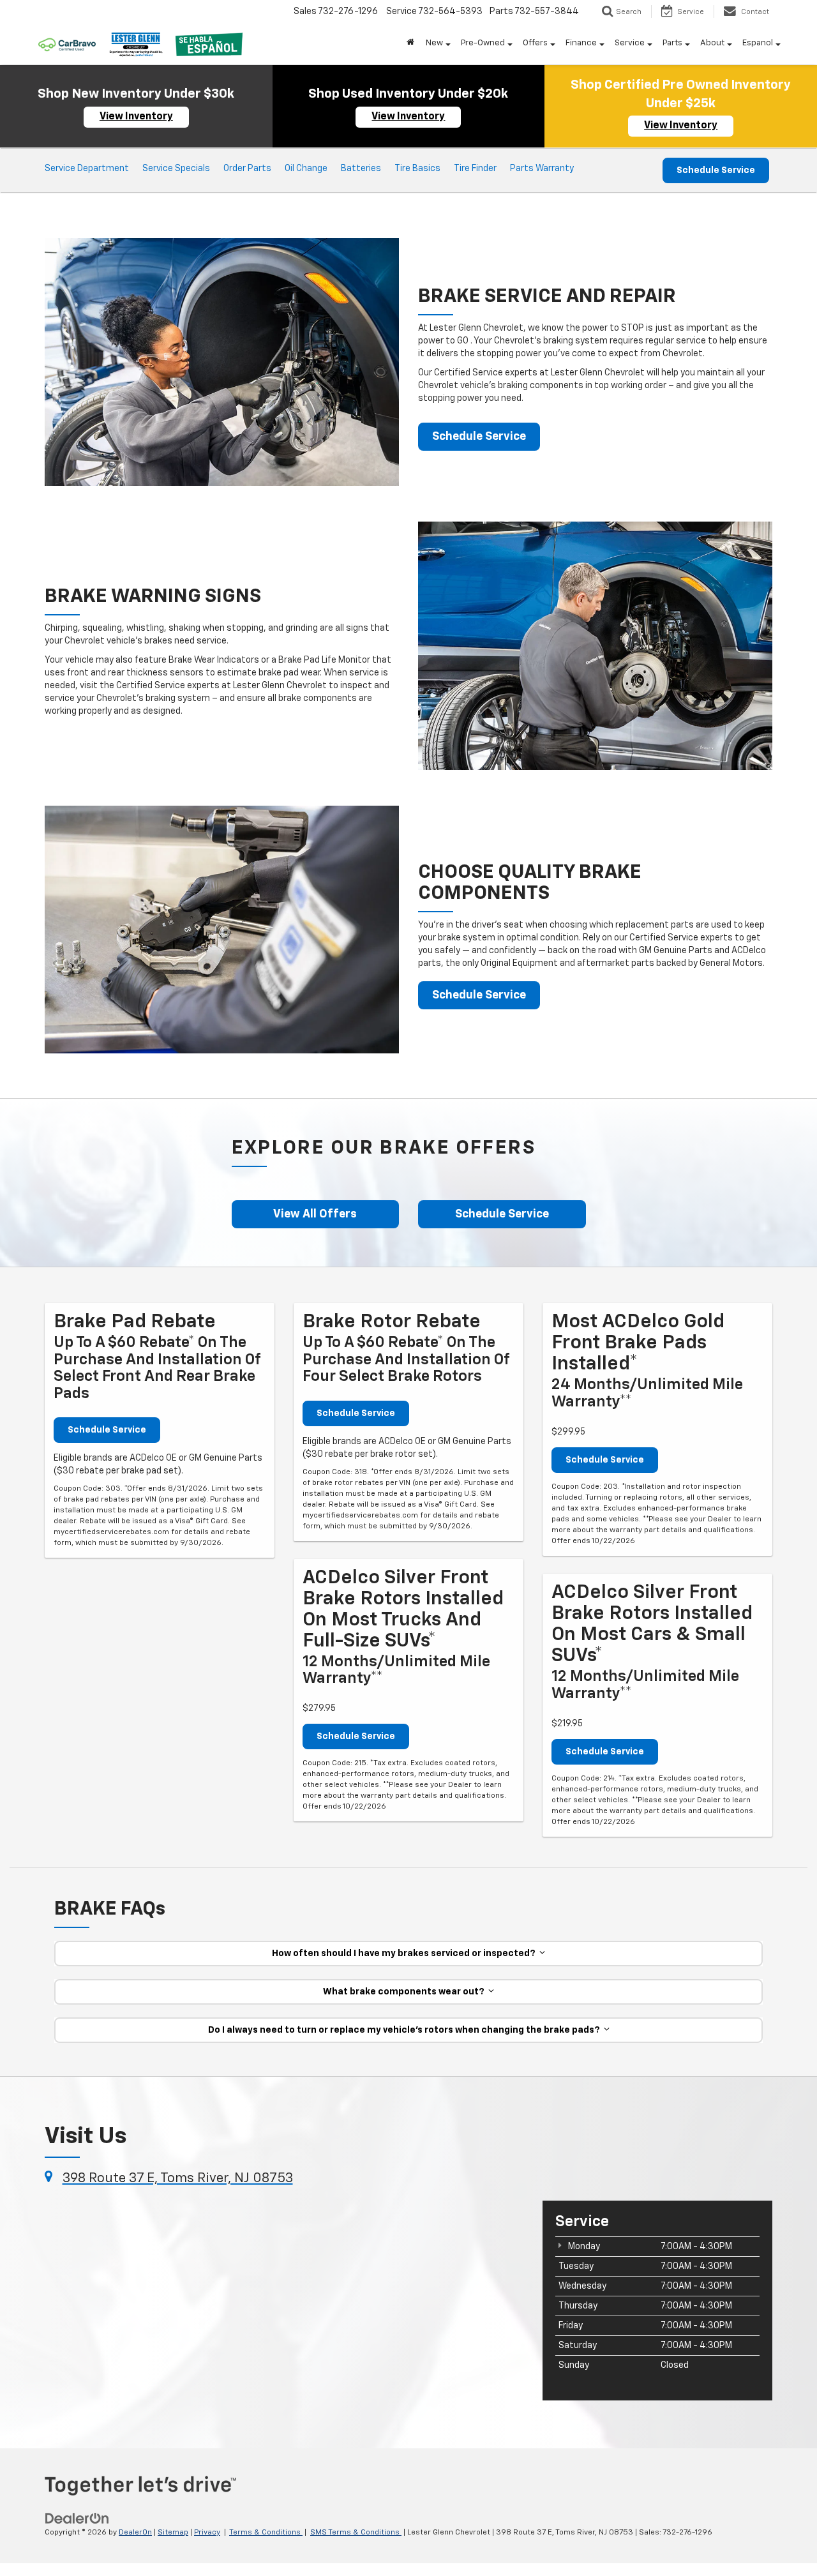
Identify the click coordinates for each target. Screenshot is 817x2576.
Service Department (87, 169)
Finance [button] (581, 43)
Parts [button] (672, 43)
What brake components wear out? (406, 1992)
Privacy (207, 2533)
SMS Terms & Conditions (356, 2533)
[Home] (410, 43)
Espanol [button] (758, 43)
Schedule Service (716, 170)
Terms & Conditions (266, 2533)
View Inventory (136, 117)
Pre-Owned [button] (483, 43)
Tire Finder (475, 169)
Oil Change (306, 169)
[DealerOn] (77, 2519)
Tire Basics (417, 169)
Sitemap (173, 2533)
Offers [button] (535, 43)
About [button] (712, 43)
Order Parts (247, 169)
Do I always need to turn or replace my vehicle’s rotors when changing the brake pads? (406, 2030)
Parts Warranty (542, 169)
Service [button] (630, 43)
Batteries (361, 169)
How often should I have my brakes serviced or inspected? (406, 1954)
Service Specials (176, 169)
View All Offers (315, 1214)
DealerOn (135, 2533)
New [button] (434, 43)
